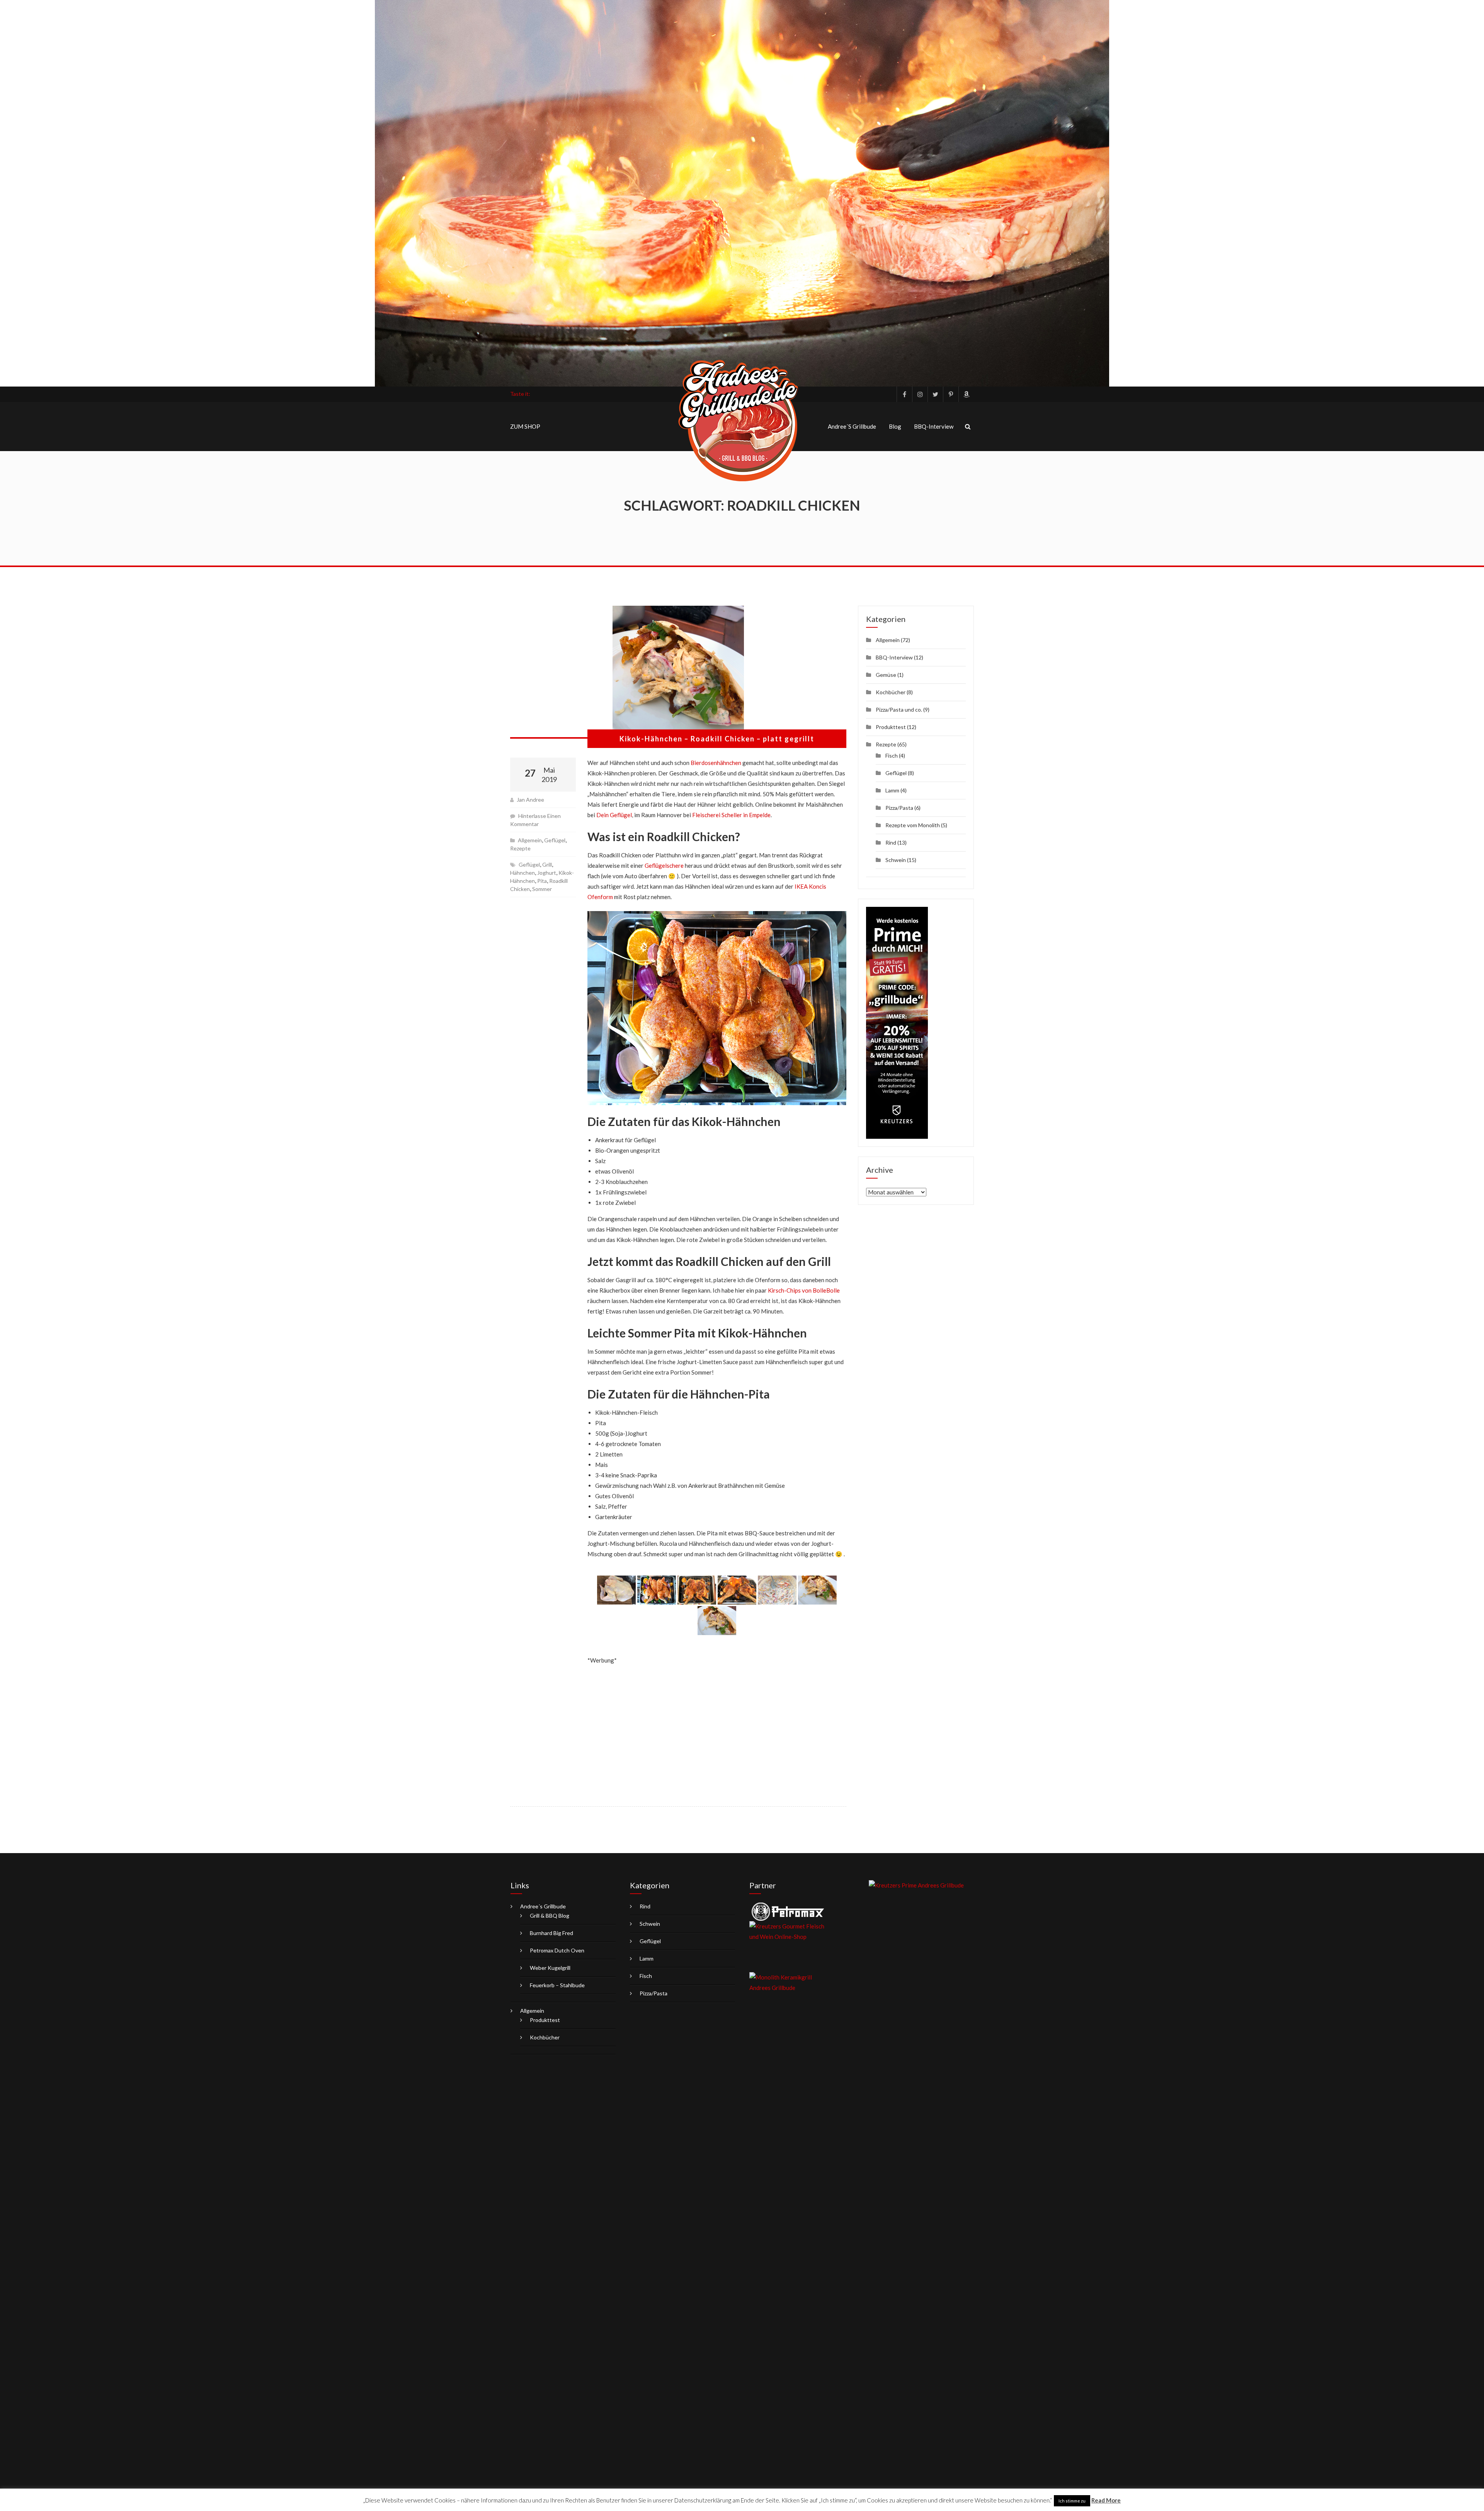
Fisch (892, 756)
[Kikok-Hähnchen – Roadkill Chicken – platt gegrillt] (678, 672)
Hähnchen (522, 873)
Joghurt (547, 873)
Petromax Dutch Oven (557, 1950)
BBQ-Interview (934, 426)
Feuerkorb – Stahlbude (557, 1985)
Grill (547, 865)
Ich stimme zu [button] (1072, 2501)
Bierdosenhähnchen (716, 763)
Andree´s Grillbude (852, 426)
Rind (891, 842)
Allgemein (530, 840)
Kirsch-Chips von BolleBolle (804, 1290)
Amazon (966, 394)
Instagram (920, 394)
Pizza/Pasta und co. (899, 710)
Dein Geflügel (614, 815)
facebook (904, 394)
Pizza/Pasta (899, 808)
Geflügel (555, 840)
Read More (1106, 2500)
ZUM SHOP (525, 426)
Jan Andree (530, 800)
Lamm (892, 790)
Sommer (542, 889)
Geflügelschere (664, 865)
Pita (542, 881)
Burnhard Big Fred (551, 1933)
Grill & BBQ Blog (550, 1916)
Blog (895, 426)
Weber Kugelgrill (550, 1968)
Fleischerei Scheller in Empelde (731, 815)
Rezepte (520, 848)
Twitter (935, 394)
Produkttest (891, 727)
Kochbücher (891, 692)
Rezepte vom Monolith (913, 825)
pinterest (951, 394)
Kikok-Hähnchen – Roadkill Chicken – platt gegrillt (717, 739)
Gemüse (886, 675)
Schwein (896, 860)
